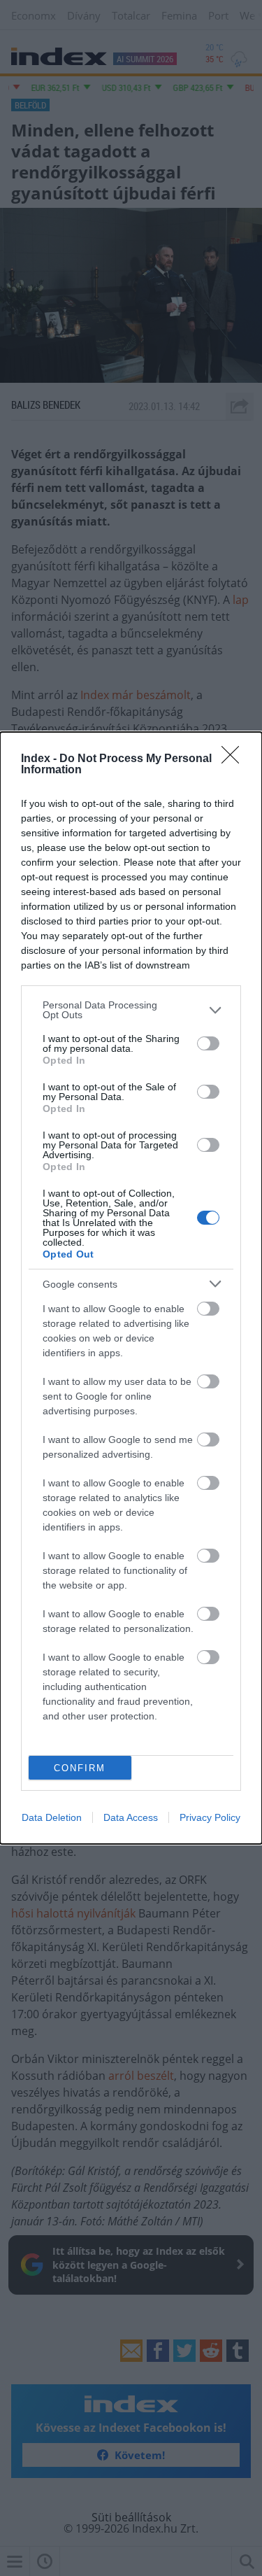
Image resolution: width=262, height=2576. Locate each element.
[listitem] (131, 1010)
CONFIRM (80, 1768)
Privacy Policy (210, 1817)
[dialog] (131, 1288)
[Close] (235, 759)
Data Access (131, 1817)
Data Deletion (52, 1817)
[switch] (208, 1043)
